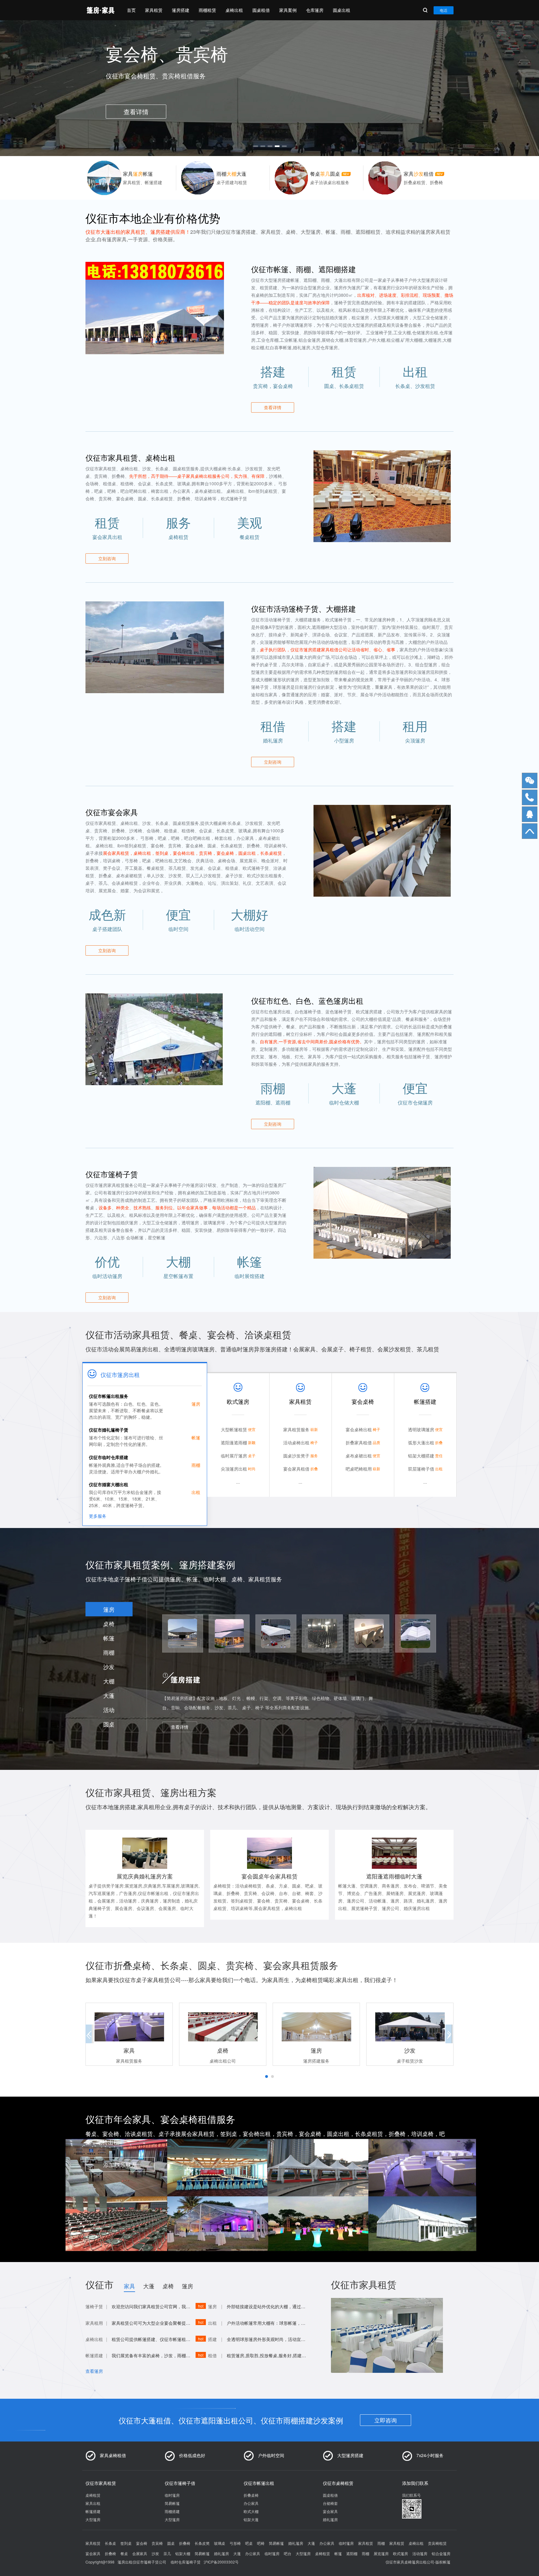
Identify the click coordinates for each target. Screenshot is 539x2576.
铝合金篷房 (441, 2553)
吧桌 (249, 2543)
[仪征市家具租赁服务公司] (100, 10)
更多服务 (98, 1516)
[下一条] (447, 86)
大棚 (109, 1681)
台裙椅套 (330, 2503)
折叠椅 (185, 2543)
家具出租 (93, 2503)
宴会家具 (330, 2511)
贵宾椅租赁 (437, 2543)
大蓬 (109, 1695)
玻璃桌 (220, 2543)
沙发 (109, 1667)
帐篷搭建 (93, 2511)
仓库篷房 (315, 10)
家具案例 (288, 10)
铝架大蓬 (251, 2519)
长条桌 (110, 2543)
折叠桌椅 (251, 2495)
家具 (129, 2286)
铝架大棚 (183, 2553)
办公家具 (251, 2503)
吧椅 (261, 2543)
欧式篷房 (401, 2553)
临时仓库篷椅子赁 (186, 2562)
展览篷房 (381, 2553)
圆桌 (109, 1724)
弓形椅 (235, 2543)
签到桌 (126, 2543)
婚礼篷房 (330, 2519)
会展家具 (140, 2553)
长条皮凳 (202, 2543)
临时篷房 (172, 2495)
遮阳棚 (352, 2553)
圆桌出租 (342, 10)
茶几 (167, 2553)
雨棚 (109, 1652)
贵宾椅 (157, 2543)
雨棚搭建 (172, 2511)
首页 (131, 10)
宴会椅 (142, 2543)
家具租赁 (154, 10)
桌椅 (109, 1623)
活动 (109, 1710)
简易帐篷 (172, 2503)
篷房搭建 (181, 10)
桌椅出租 (234, 10)
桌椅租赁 (93, 2495)
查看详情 (273, 407)
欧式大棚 (251, 2511)
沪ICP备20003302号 (221, 2562)
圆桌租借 (261, 10)
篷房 (109, 1609)
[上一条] (92, 86)
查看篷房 (94, 2371)
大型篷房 (93, 2519)
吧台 (288, 2553)
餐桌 (124, 2553)
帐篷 (109, 1638)
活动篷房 (420, 2553)
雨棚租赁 (207, 10)
